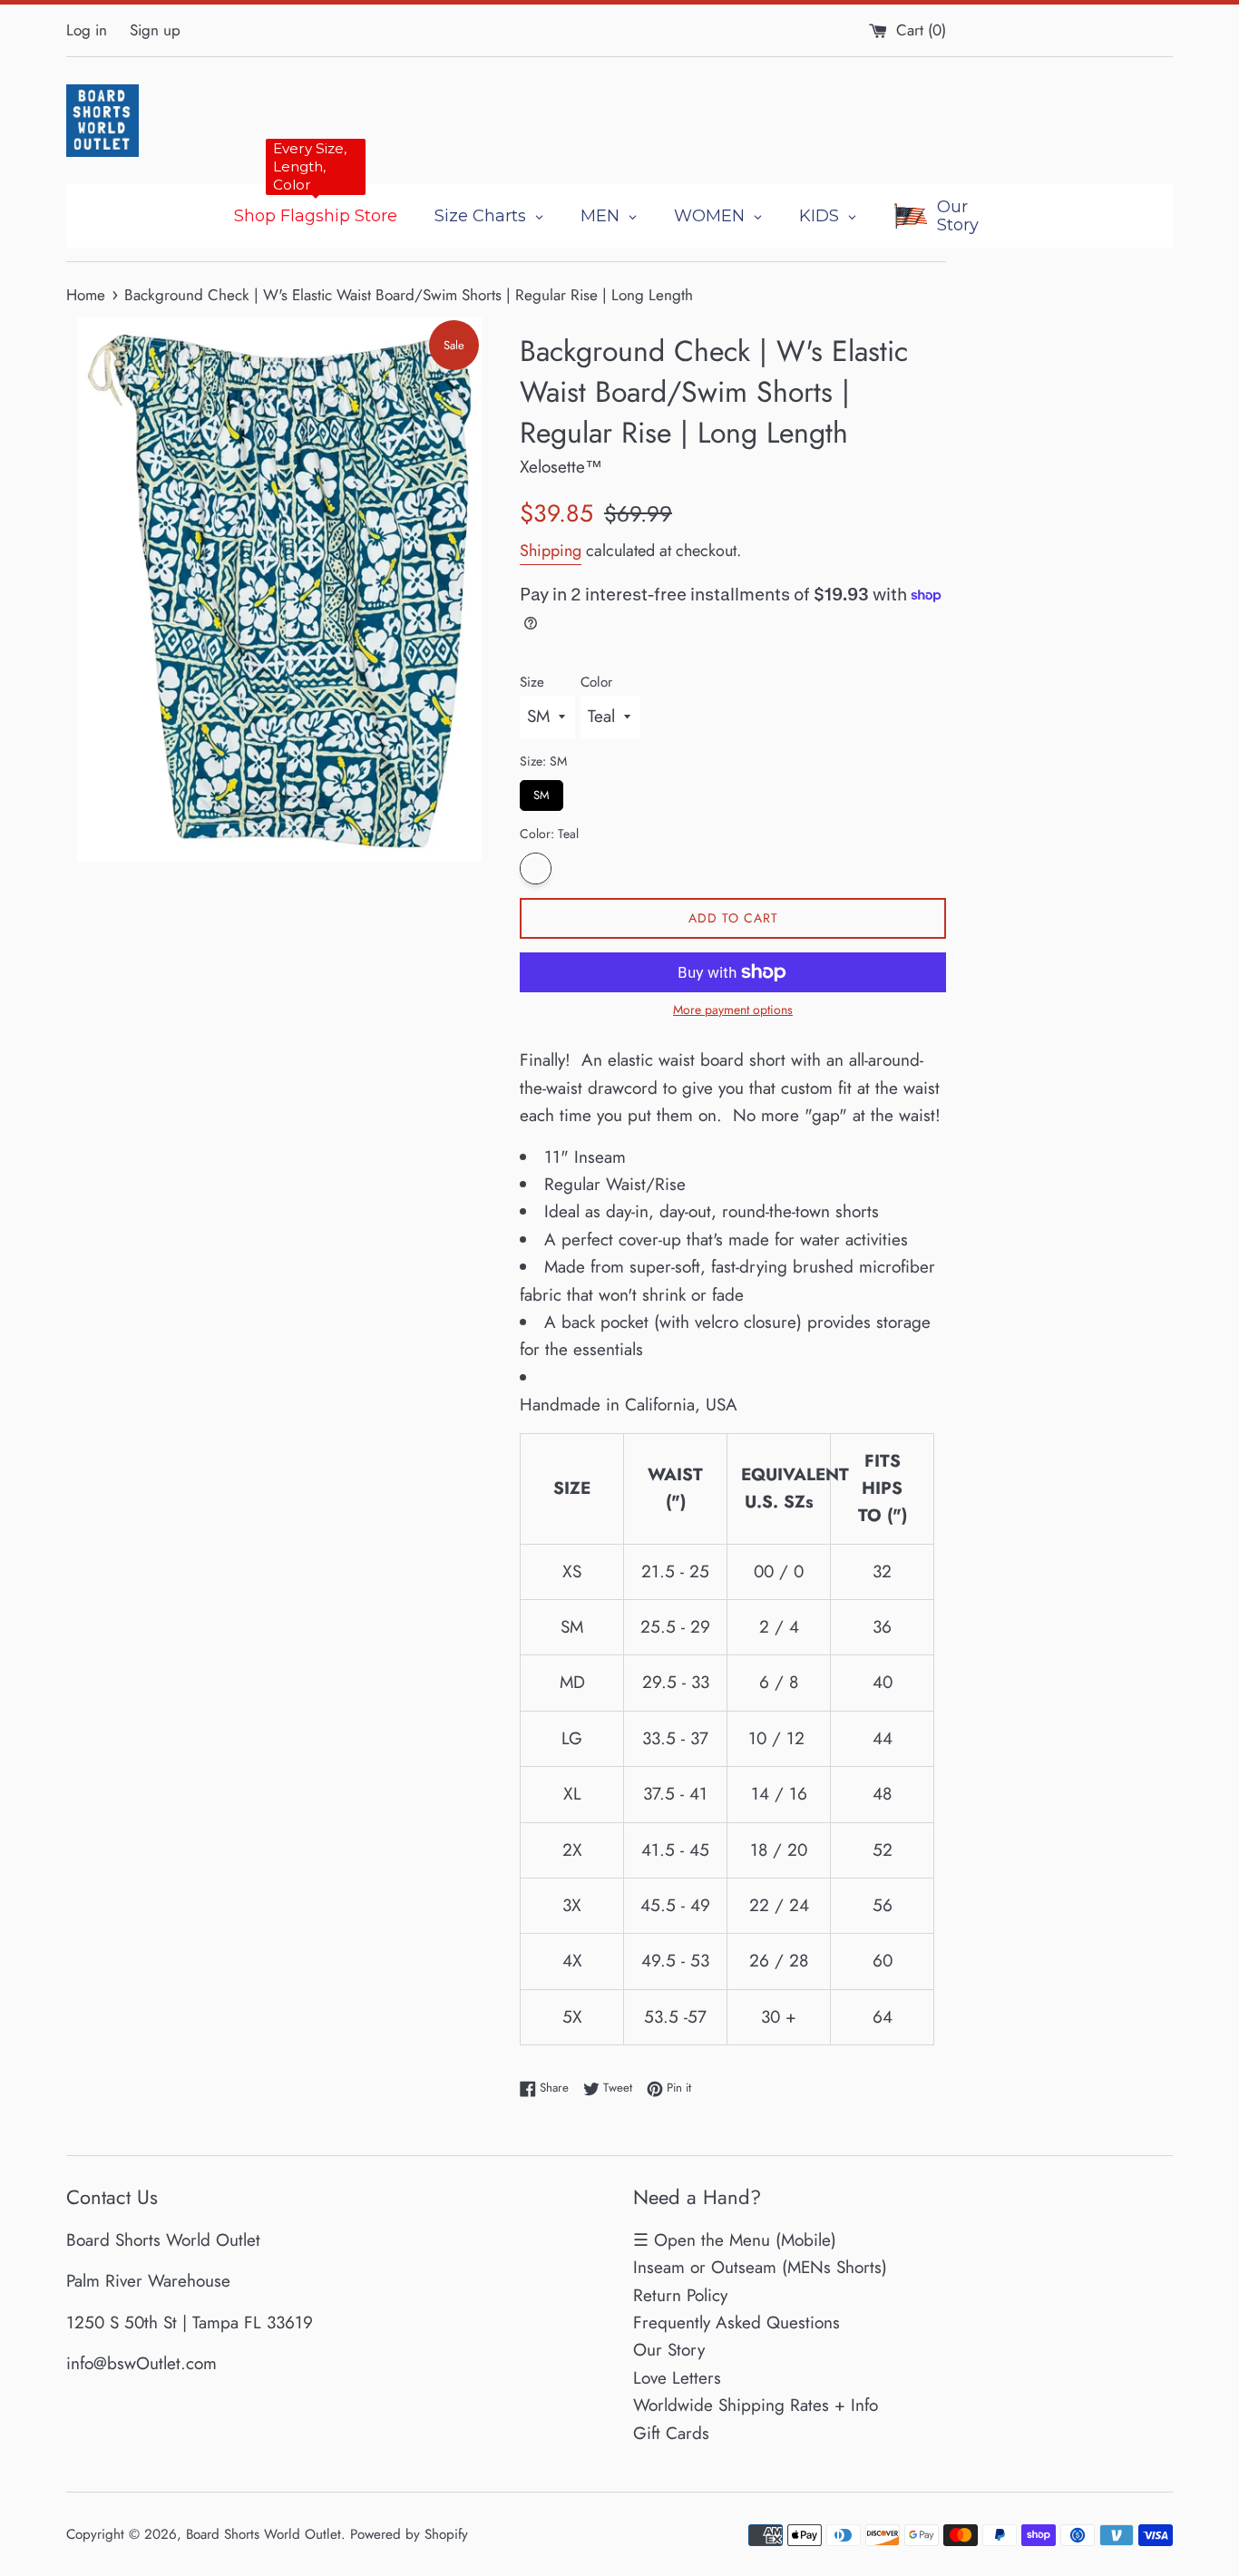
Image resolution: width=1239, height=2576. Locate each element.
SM (542, 792)
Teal (536, 868)
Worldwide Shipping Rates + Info (756, 2405)
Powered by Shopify (409, 2534)
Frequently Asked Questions (737, 2322)
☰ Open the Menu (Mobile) (735, 2240)
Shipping (551, 551)
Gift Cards (671, 2433)
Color (596, 682)
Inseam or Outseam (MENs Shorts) (760, 2267)
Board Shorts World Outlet (263, 2534)
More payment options (733, 1010)
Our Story (669, 2350)
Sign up (155, 30)
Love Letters (677, 2378)
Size (532, 682)
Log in (87, 30)
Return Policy (680, 2295)
